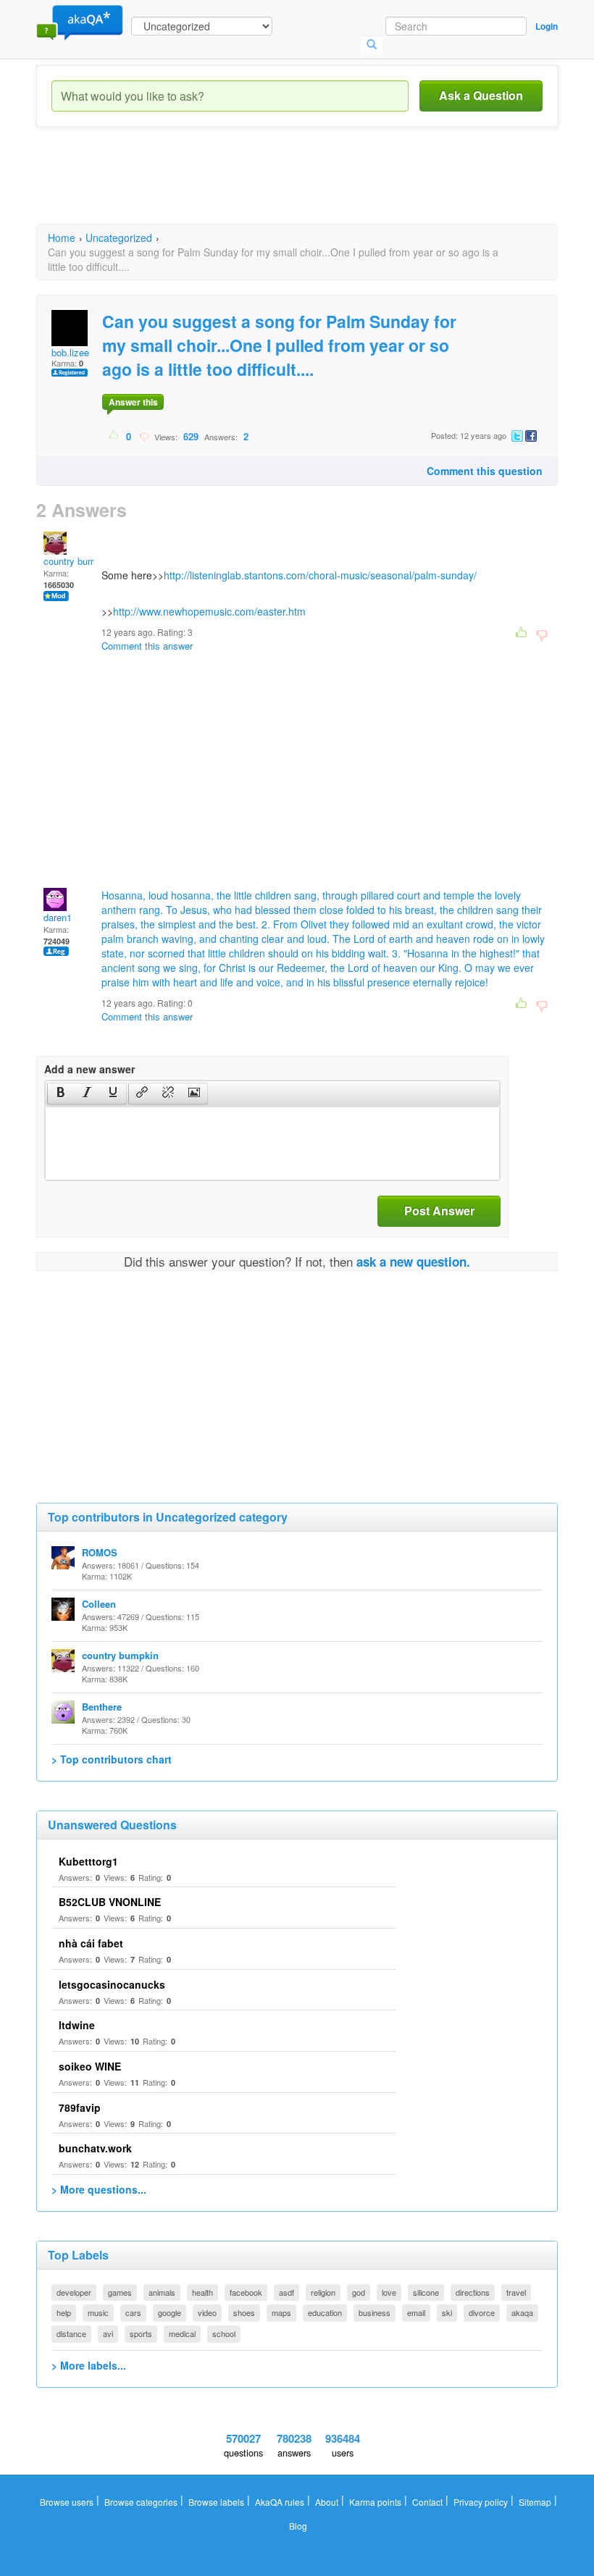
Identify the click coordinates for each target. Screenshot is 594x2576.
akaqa (522, 2312)
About (327, 2502)
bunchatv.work (95, 2148)
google (170, 2312)
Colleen (99, 1604)
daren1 (58, 917)
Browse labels (216, 2502)
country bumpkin (78, 561)
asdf (286, 2292)
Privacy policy (481, 2502)
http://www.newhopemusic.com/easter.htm (209, 611)
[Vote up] (114, 436)
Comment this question (485, 471)
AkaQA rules (280, 2502)
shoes (244, 2312)
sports (141, 2333)
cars (133, 2312)
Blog (298, 2526)
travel (516, 2292)
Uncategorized (119, 238)
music (98, 2312)
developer (74, 2292)
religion (323, 2292)
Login (547, 26)
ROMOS (100, 1552)
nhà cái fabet (91, 1943)
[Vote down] (144, 436)
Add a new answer (89, 1069)
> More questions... (99, 2189)
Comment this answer (147, 646)
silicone (426, 2292)
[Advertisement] (300, 188)
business (375, 2312)
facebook (246, 2292)
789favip (80, 2107)
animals (162, 2292)
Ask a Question (481, 95)
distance (71, 2333)
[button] (60, 1094)
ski (447, 2312)
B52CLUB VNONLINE (110, 1902)
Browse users (67, 2502)
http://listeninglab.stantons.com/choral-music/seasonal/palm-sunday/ (320, 575)
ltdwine (77, 2025)
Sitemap (535, 2502)
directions (473, 2292)
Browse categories (141, 2502)
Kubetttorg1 (88, 1861)
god (359, 2292)
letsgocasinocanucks (112, 1984)
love (389, 2292)
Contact (427, 2502)
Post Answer (439, 1211)
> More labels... (89, 2365)
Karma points (375, 2502)
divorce (482, 2312)
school (224, 2333)
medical (182, 2333)
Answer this (133, 402)
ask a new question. (413, 1262)
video (207, 2312)
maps (281, 2312)
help (64, 2312)
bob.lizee (70, 352)
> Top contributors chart (112, 1759)
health (202, 2292)
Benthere (102, 1707)
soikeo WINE (90, 2066)
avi (108, 2333)
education (325, 2312)
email (416, 2312)
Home (62, 238)
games (120, 2292)
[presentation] (61, 1094)
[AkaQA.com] (80, 22)
